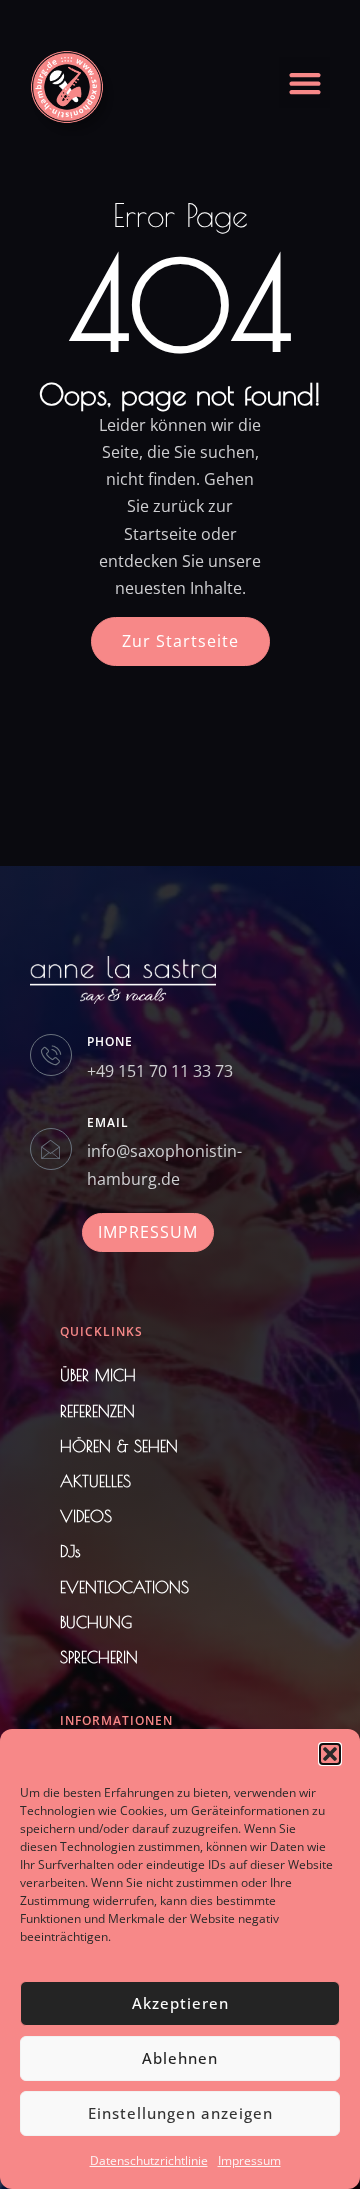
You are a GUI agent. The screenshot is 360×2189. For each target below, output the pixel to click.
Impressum (249, 2160)
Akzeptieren (180, 2003)
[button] (330, 1754)
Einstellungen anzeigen (180, 2113)
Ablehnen (180, 2058)
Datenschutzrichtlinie (149, 2160)
